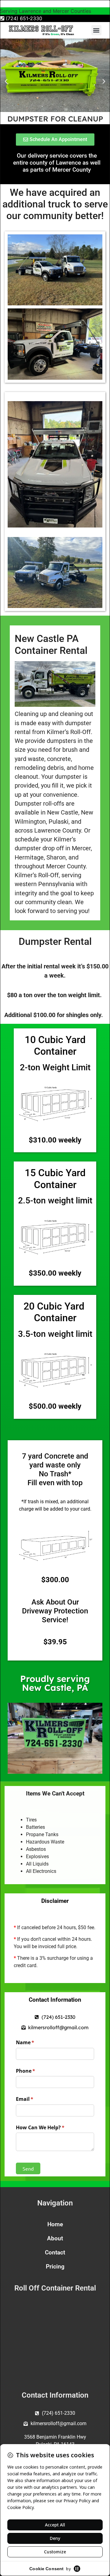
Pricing (55, 2267)
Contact (55, 2252)
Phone (36, 2071)
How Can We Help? (50, 2127)
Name (35, 2042)
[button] (96, 30)
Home (55, 2224)
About (55, 2238)
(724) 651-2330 (23, 18)
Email (35, 2099)
